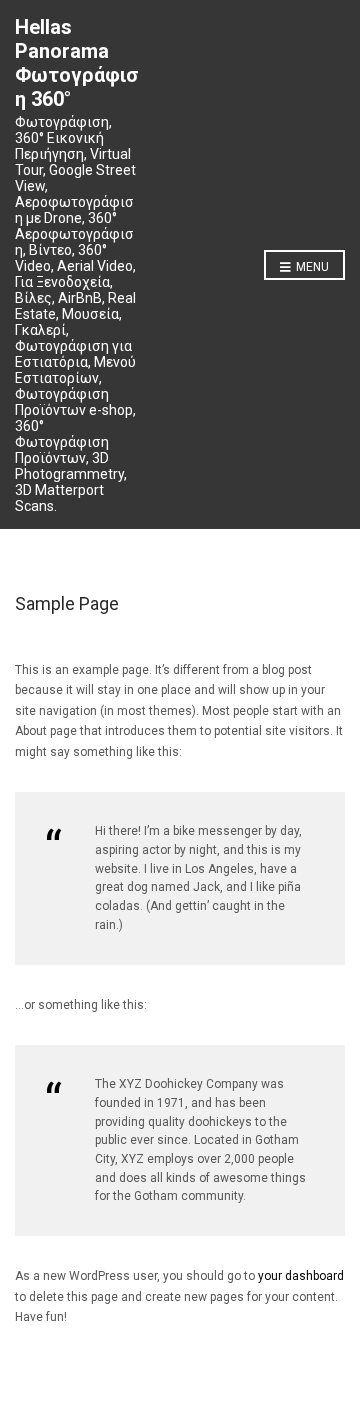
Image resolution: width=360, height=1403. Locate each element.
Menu (311, 267)
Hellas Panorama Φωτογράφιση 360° (77, 63)
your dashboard (301, 1276)
